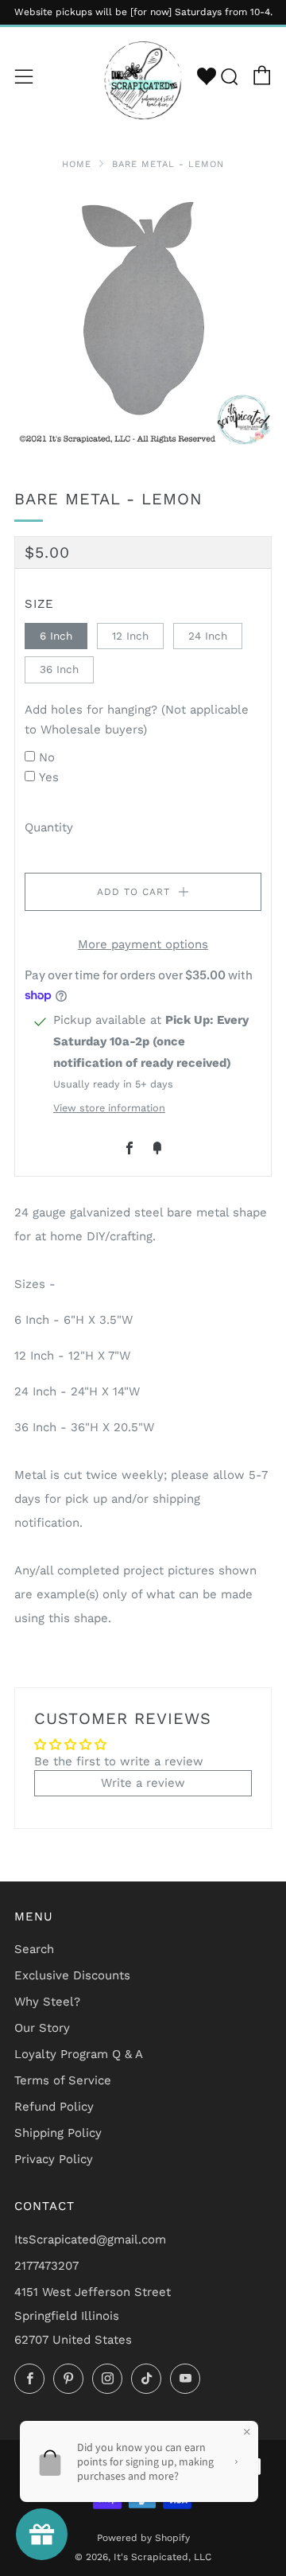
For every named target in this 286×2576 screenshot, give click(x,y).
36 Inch (59, 669)
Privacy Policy (54, 2159)
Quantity (49, 827)
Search (34, 1949)
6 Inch (56, 636)
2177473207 (46, 2266)
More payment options (143, 944)
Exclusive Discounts (72, 1975)
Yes (49, 777)
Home (77, 164)
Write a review (143, 1783)
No (47, 757)
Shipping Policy (58, 2133)
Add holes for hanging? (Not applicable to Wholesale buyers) (137, 720)
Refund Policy (54, 2107)
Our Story (42, 2028)
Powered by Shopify (143, 2538)
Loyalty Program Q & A (79, 2054)
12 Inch (130, 636)
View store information (109, 1108)
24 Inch (208, 636)
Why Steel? (47, 2002)
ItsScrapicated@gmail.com (90, 2239)
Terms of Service (63, 2080)
